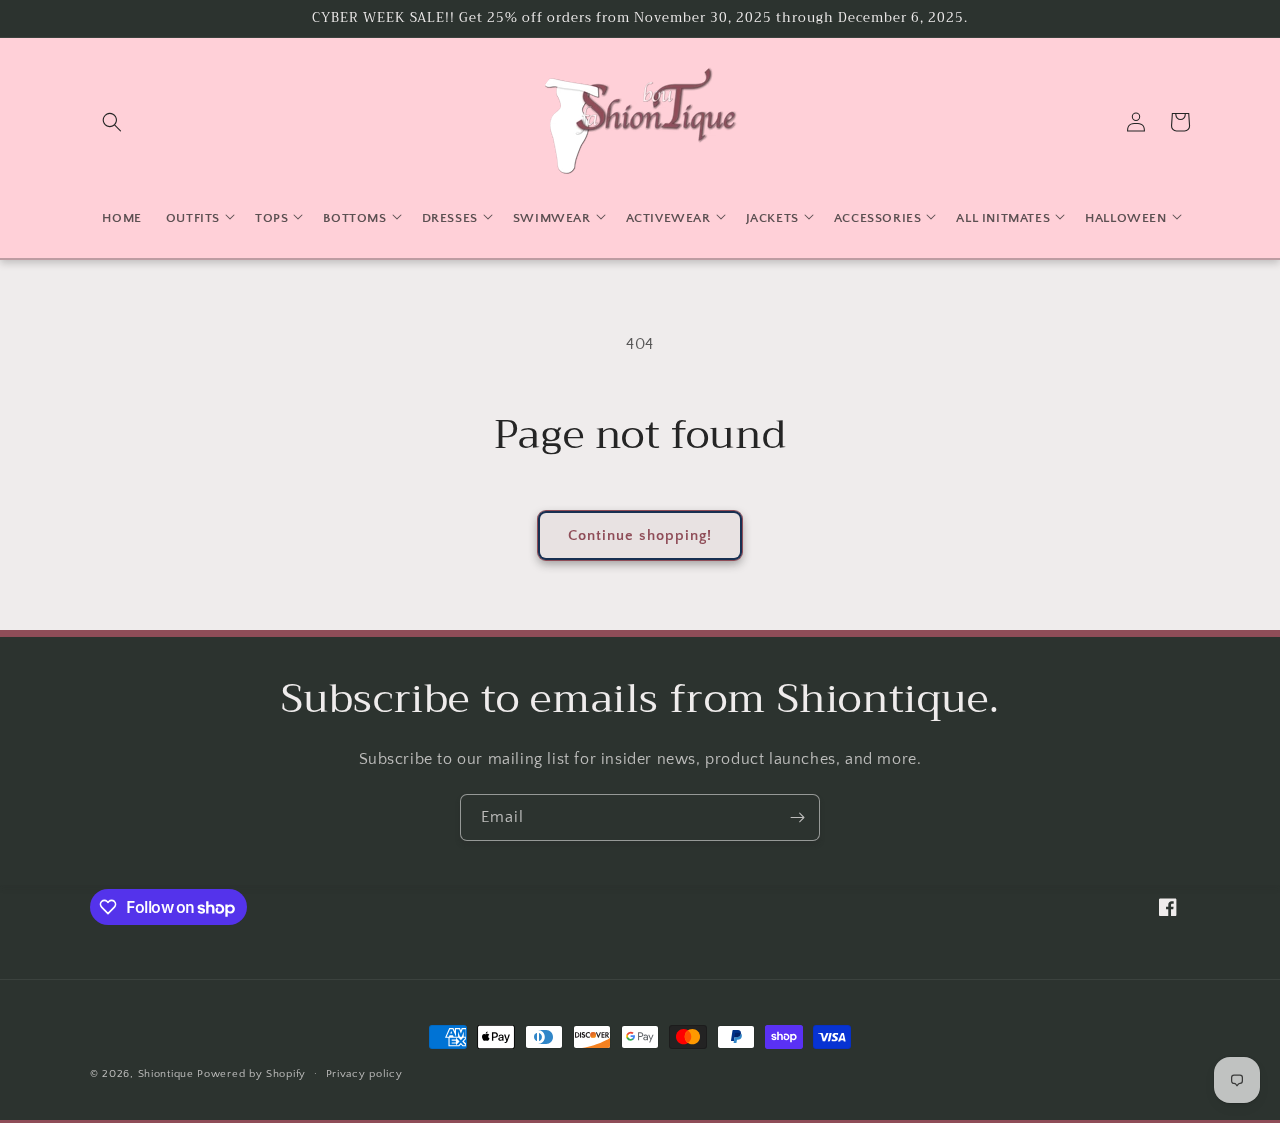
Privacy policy (364, 1074)
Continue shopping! (640, 535)
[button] (112, 122)
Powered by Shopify (251, 1074)
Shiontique (166, 1074)
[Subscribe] (797, 817)
